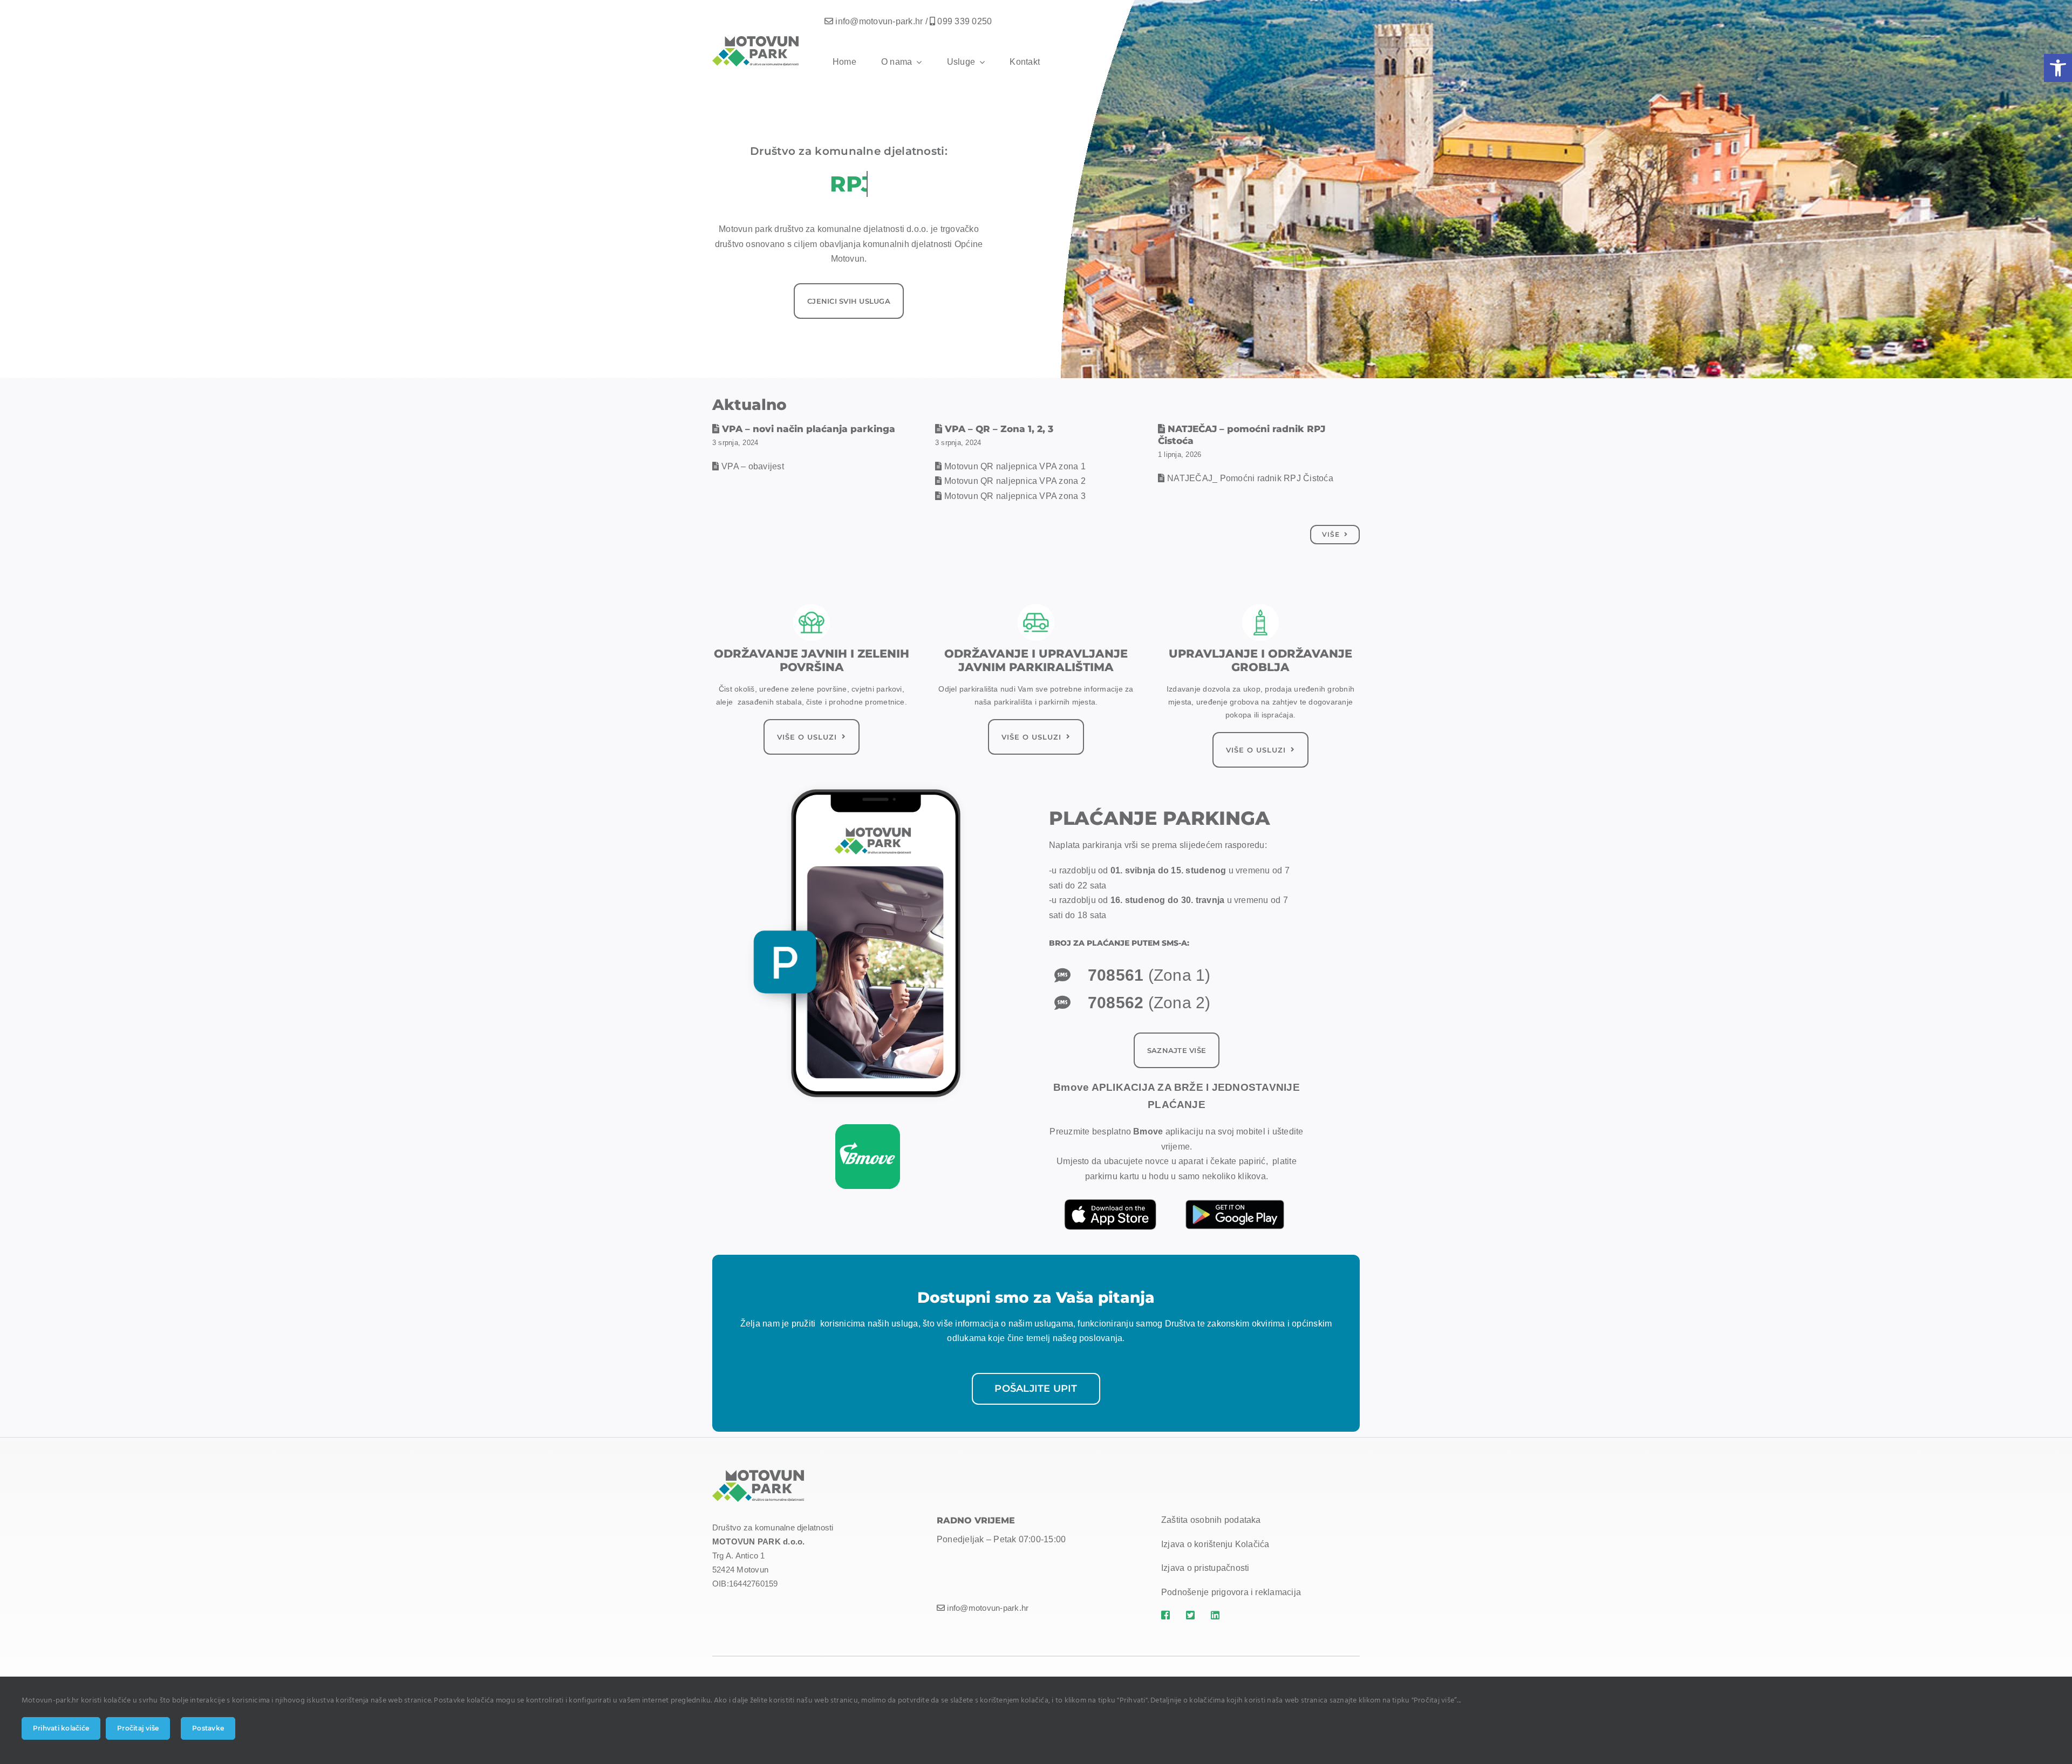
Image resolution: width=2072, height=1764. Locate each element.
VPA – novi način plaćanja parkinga (809, 429)
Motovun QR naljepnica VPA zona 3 (1015, 496)
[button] (2058, 68)
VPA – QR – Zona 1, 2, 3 (999, 429)
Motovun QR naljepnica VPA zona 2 (1015, 481)
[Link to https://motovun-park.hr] (1167, 1615)
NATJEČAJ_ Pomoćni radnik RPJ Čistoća (1250, 478)
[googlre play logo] (1236, 1195)
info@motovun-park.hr (879, 21)
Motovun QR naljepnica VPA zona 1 (1015, 466)
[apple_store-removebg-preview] (1110, 1198)
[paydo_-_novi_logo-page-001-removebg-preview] (868, 1128)
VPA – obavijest (753, 466)
